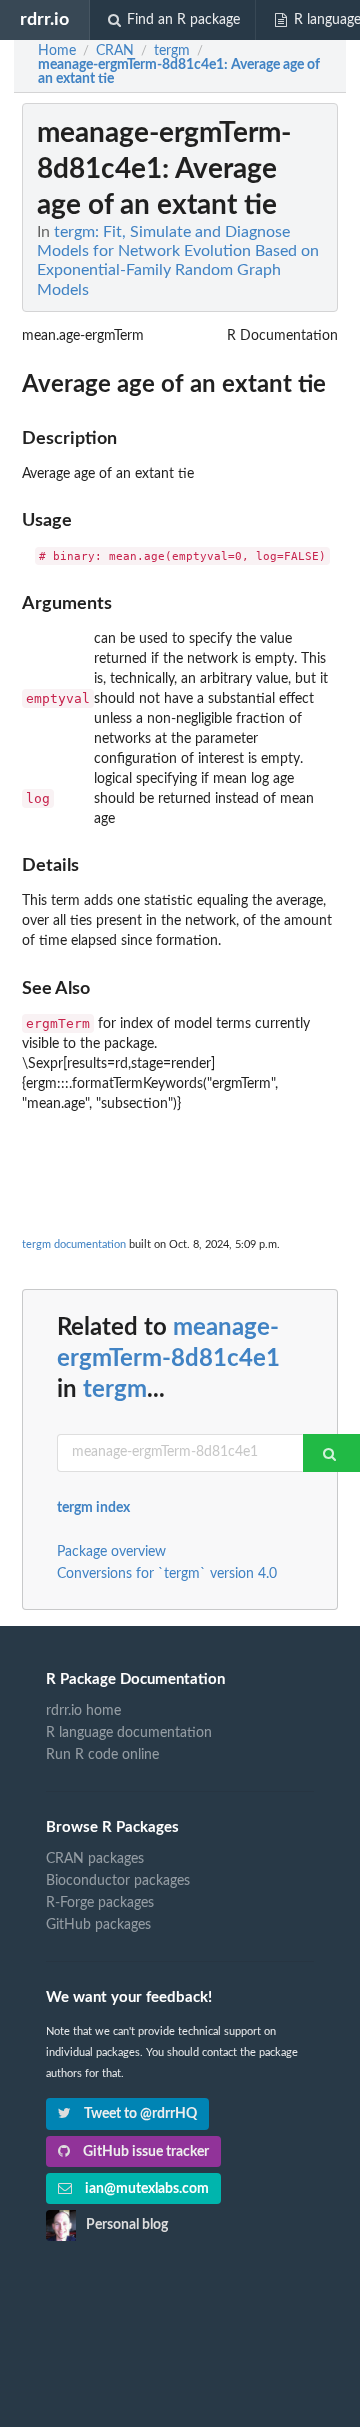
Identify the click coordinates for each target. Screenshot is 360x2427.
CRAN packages (95, 1859)
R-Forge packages (100, 1903)
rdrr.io (44, 19)
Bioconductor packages (118, 1881)
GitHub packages (98, 1925)
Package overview (111, 1552)
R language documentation (129, 1733)
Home (57, 51)
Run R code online (102, 1755)
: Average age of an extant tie (179, 72)
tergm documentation (74, 1244)
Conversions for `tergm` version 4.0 (167, 1574)
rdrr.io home (83, 1711)
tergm (115, 1390)
